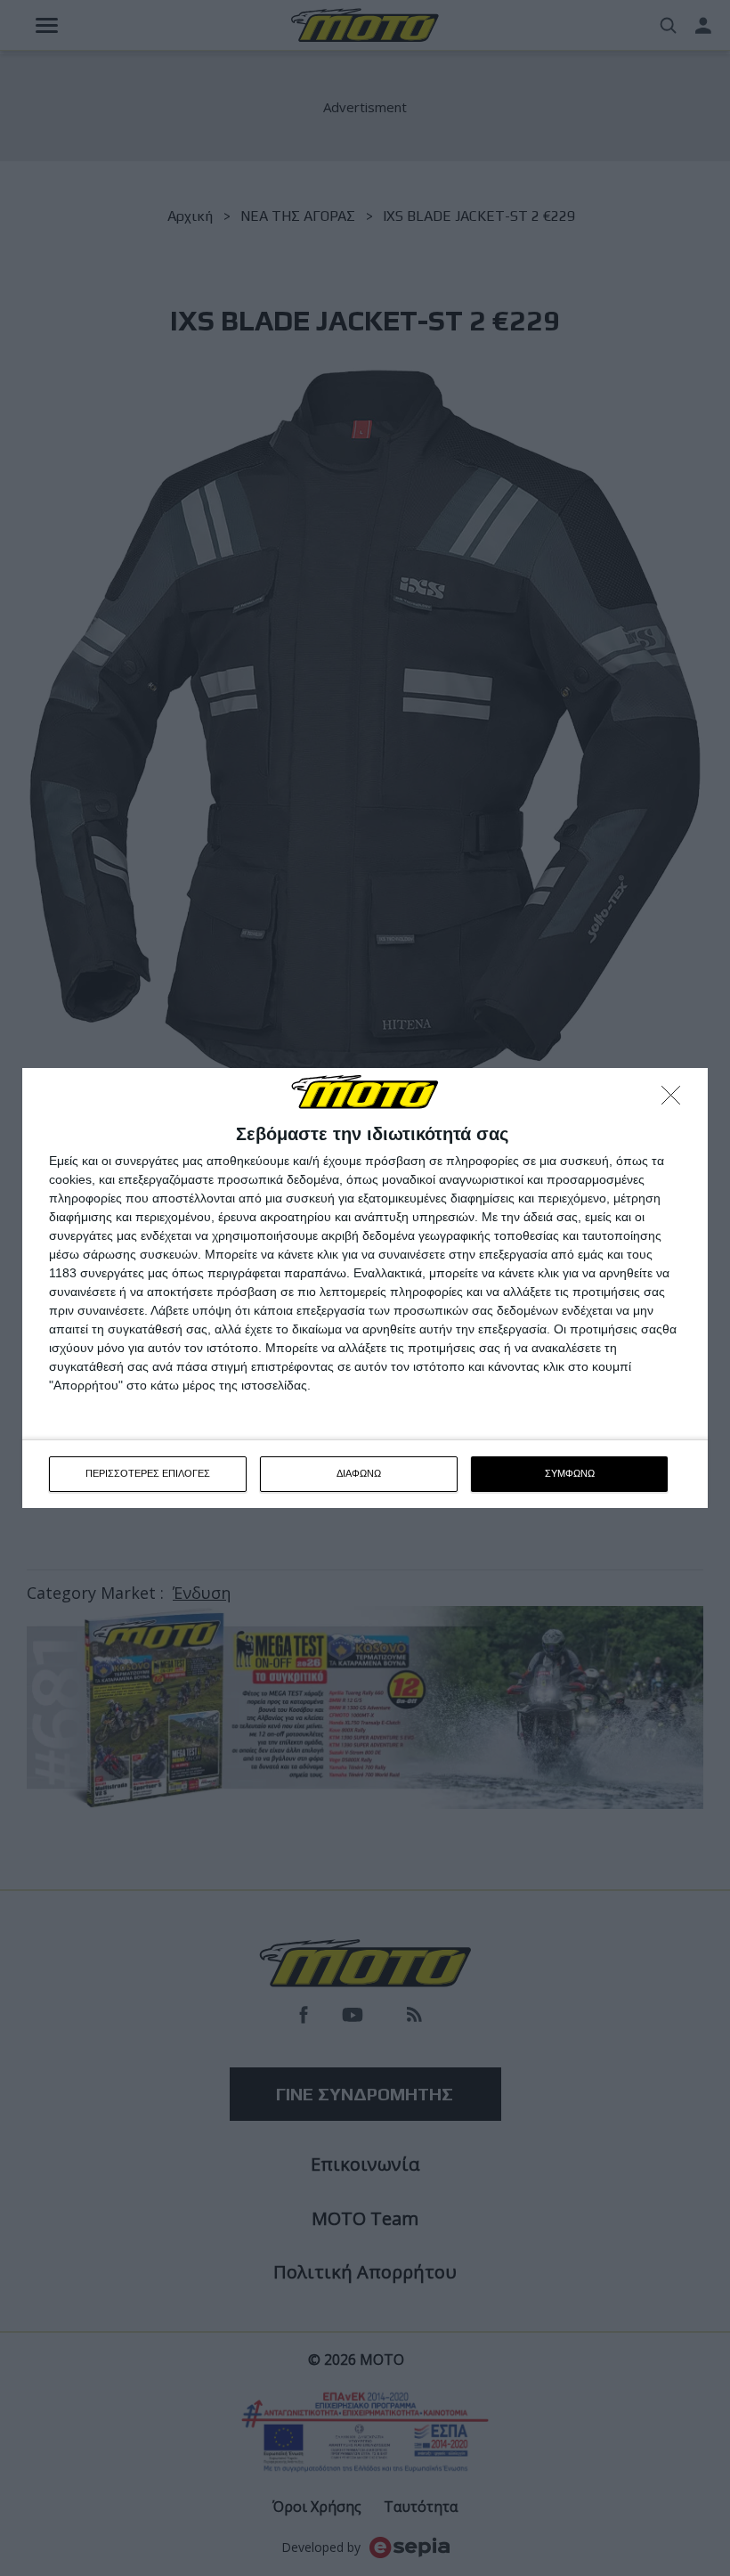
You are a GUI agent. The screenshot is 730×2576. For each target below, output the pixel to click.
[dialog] (365, 1288)
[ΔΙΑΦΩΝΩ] (676, 1100)
